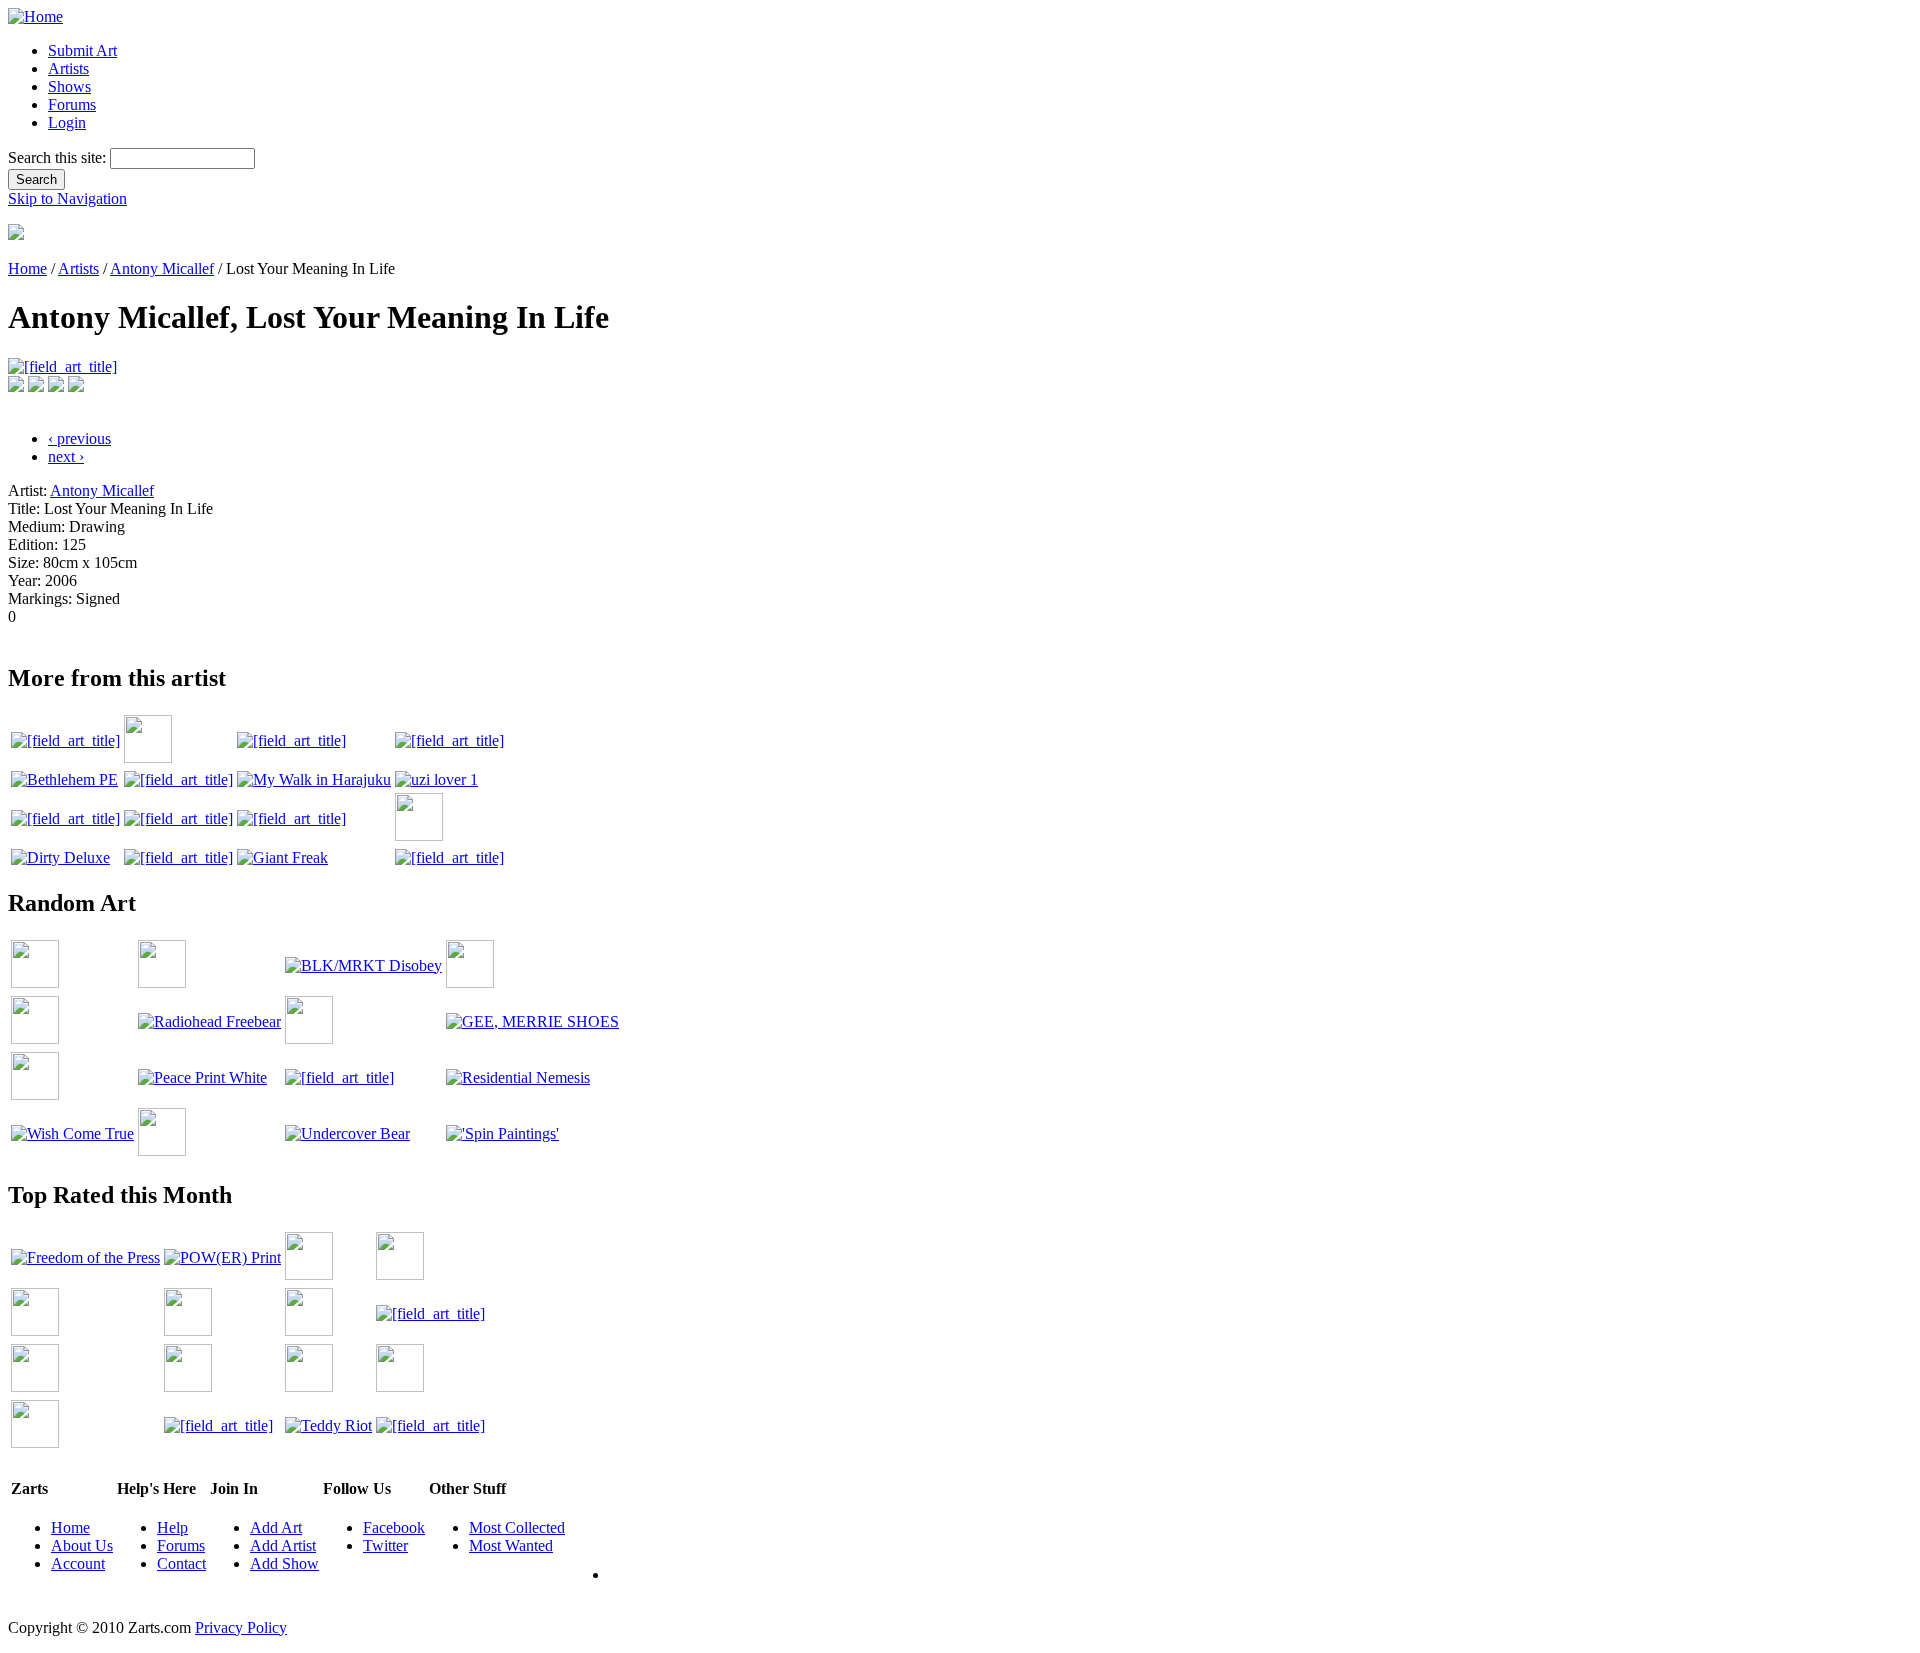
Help (172, 1527)
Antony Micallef (162, 268)
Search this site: (59, 157)
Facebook (394, 1527)
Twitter (385, 1545)
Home (27, 268)
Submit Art (82, 50)
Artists (68, 68)
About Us (82, 1545)
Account (78, 1563)
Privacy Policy (241, 1627)
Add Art (276, 1527)
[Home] (35, 16)
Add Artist (283, 1545)
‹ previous (79, 438)
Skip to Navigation (67, 198)
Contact (181, 1563)
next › (66, 456)
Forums (72, 104)
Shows (69, 86)
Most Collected (517, 1527)
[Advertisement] (372, 633)
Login (67, 122)
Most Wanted (511, 1545)
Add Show (284, 1563)
